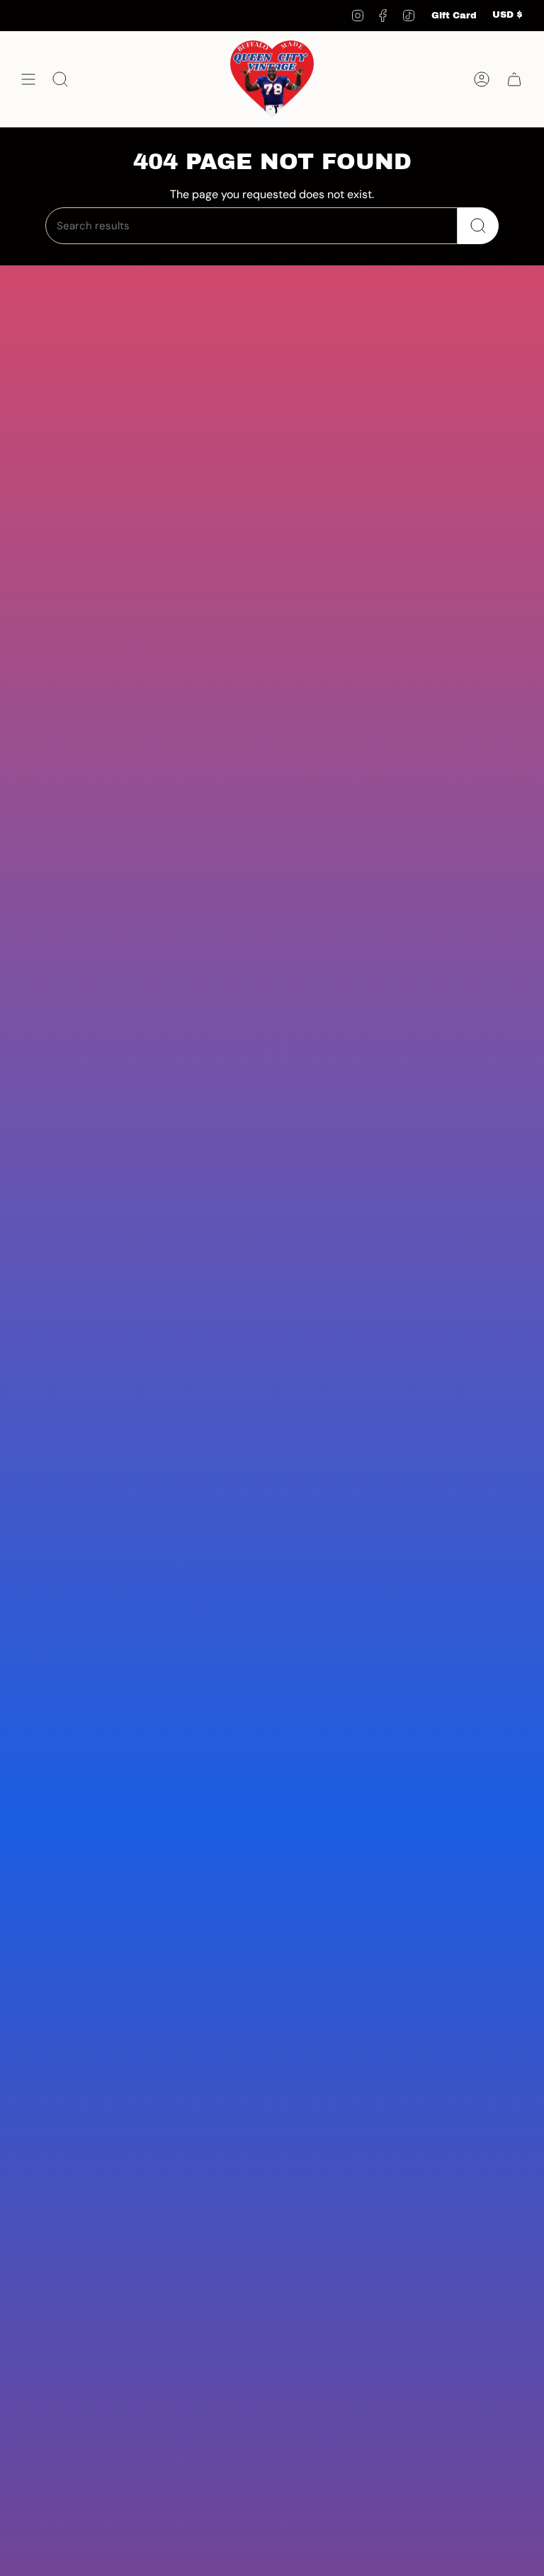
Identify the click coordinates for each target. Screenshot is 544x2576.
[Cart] (514, 79)
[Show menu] (28, 79)
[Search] (478, 226)
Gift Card (454, 16)
